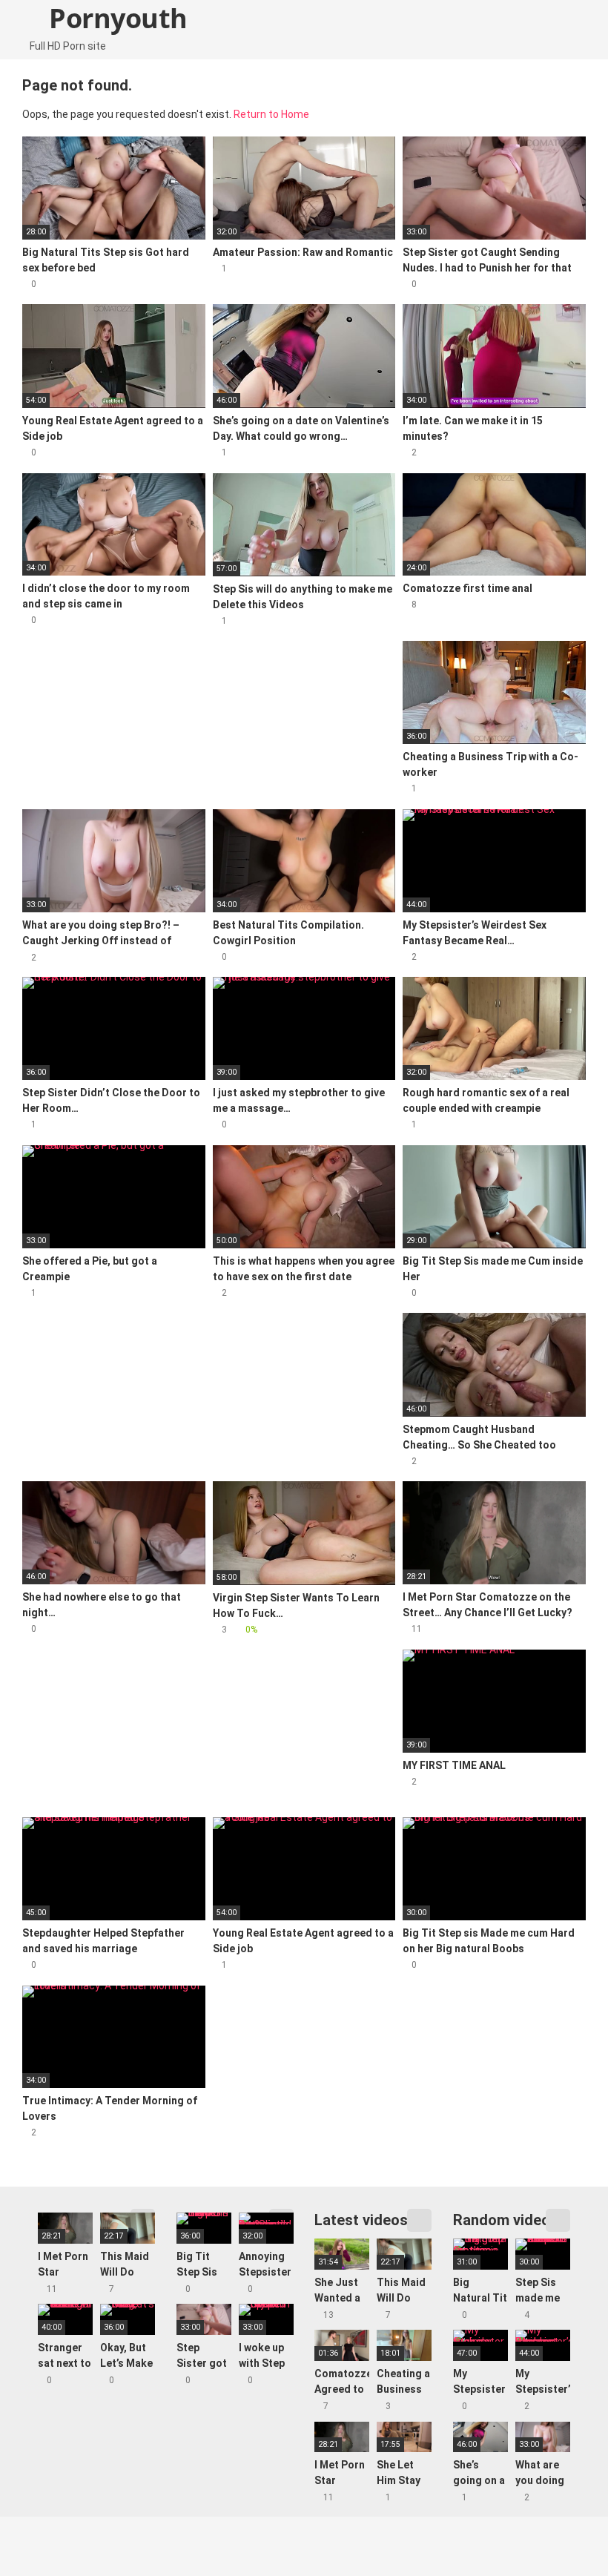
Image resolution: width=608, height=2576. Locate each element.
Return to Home (271, 114)
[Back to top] (559, 2531)
